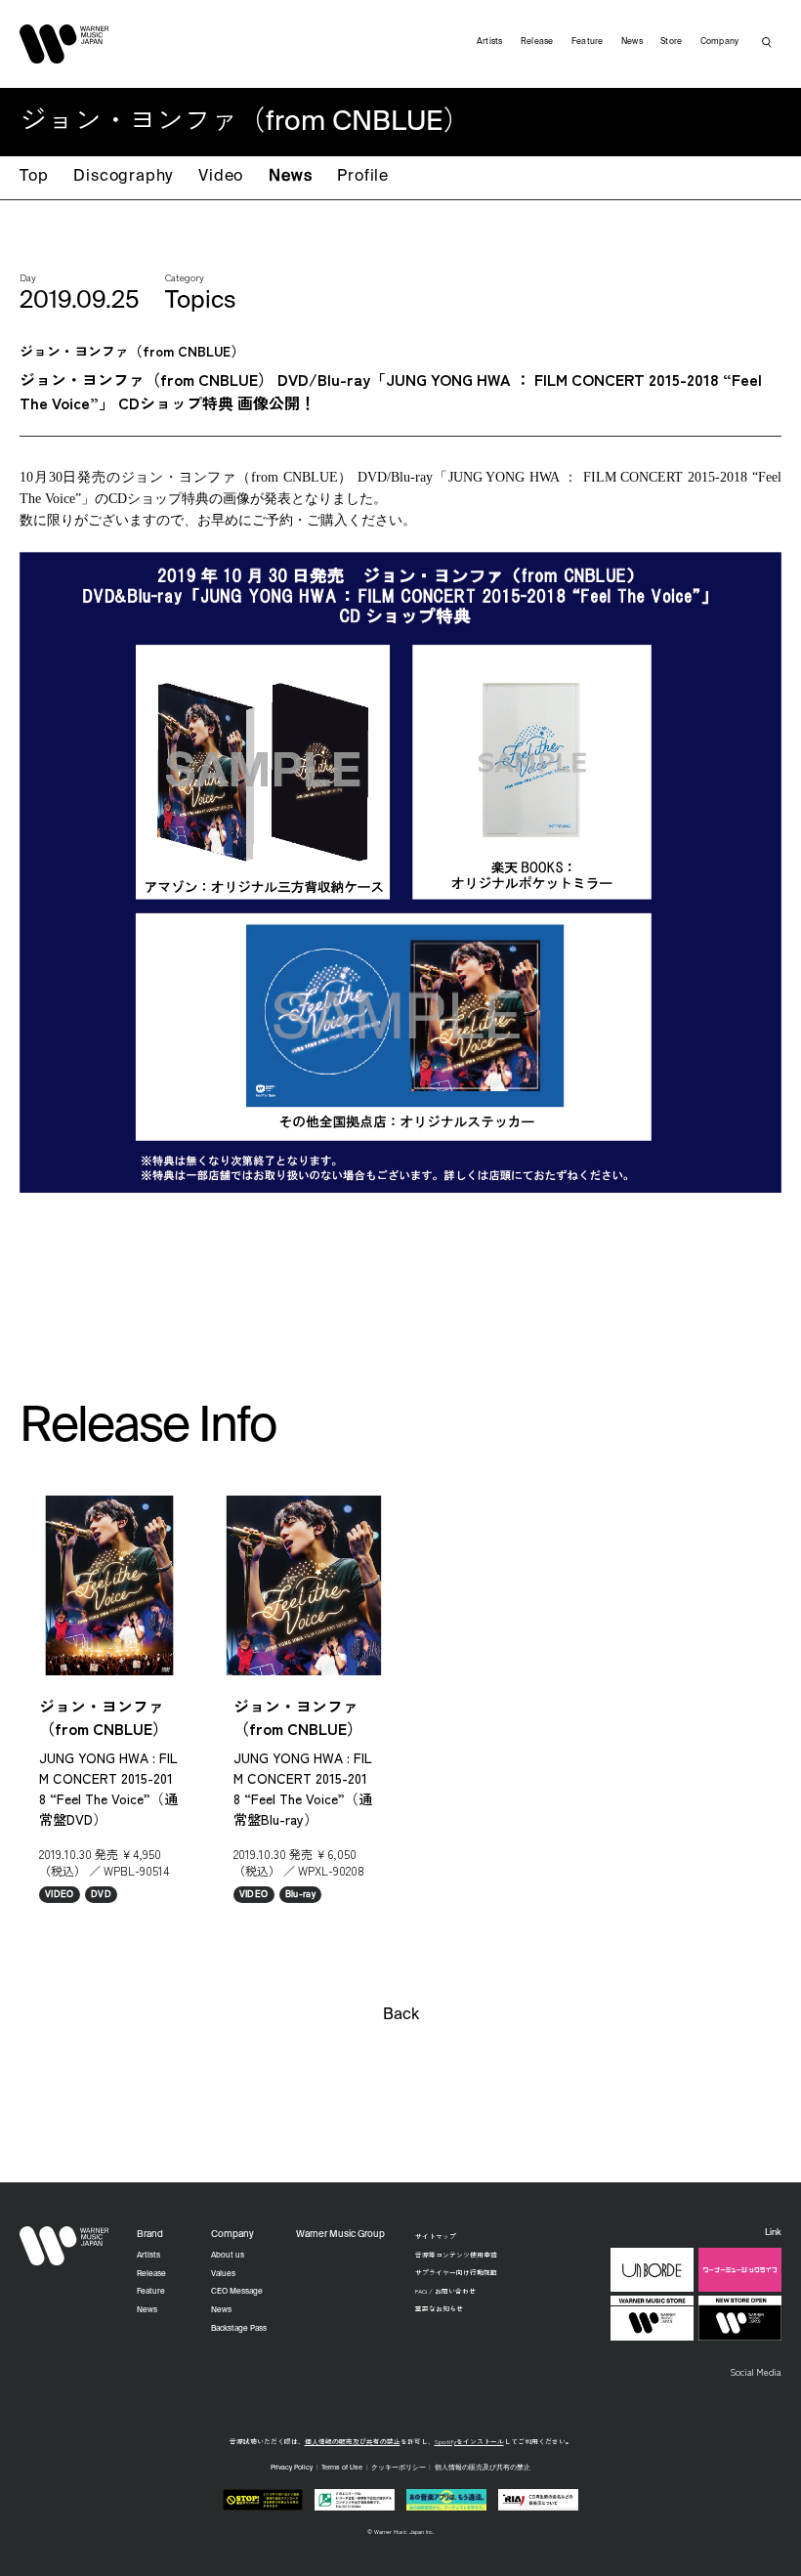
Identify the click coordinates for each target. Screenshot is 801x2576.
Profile (363, 177)
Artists (490, 42)
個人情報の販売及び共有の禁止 (353, 2441)
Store (671, 42)
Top (34, 177)
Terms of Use (342, 2468)
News (290, 177)
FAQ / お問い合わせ (445, 2291)
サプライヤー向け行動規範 (456, 2272)
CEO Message (237, 2292)
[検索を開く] (767, 42)
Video (221, 177)
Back (401, 2015)
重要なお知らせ (439, 2308)
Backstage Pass (239, 2329)
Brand (150, 2235)
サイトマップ (436, 2236)
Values (223, 2274)
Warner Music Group (340, 2235)
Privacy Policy (292, 2468)
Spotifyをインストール (469, 2441)
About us (228, 2256)
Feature (588, 42)
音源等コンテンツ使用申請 (456, 2255)
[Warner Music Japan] (64, 2246)
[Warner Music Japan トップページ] (64, 44)
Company (720, 42)
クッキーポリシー (399, 2468)
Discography (123, 177)
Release (537, 42)
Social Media (756, 2372)
